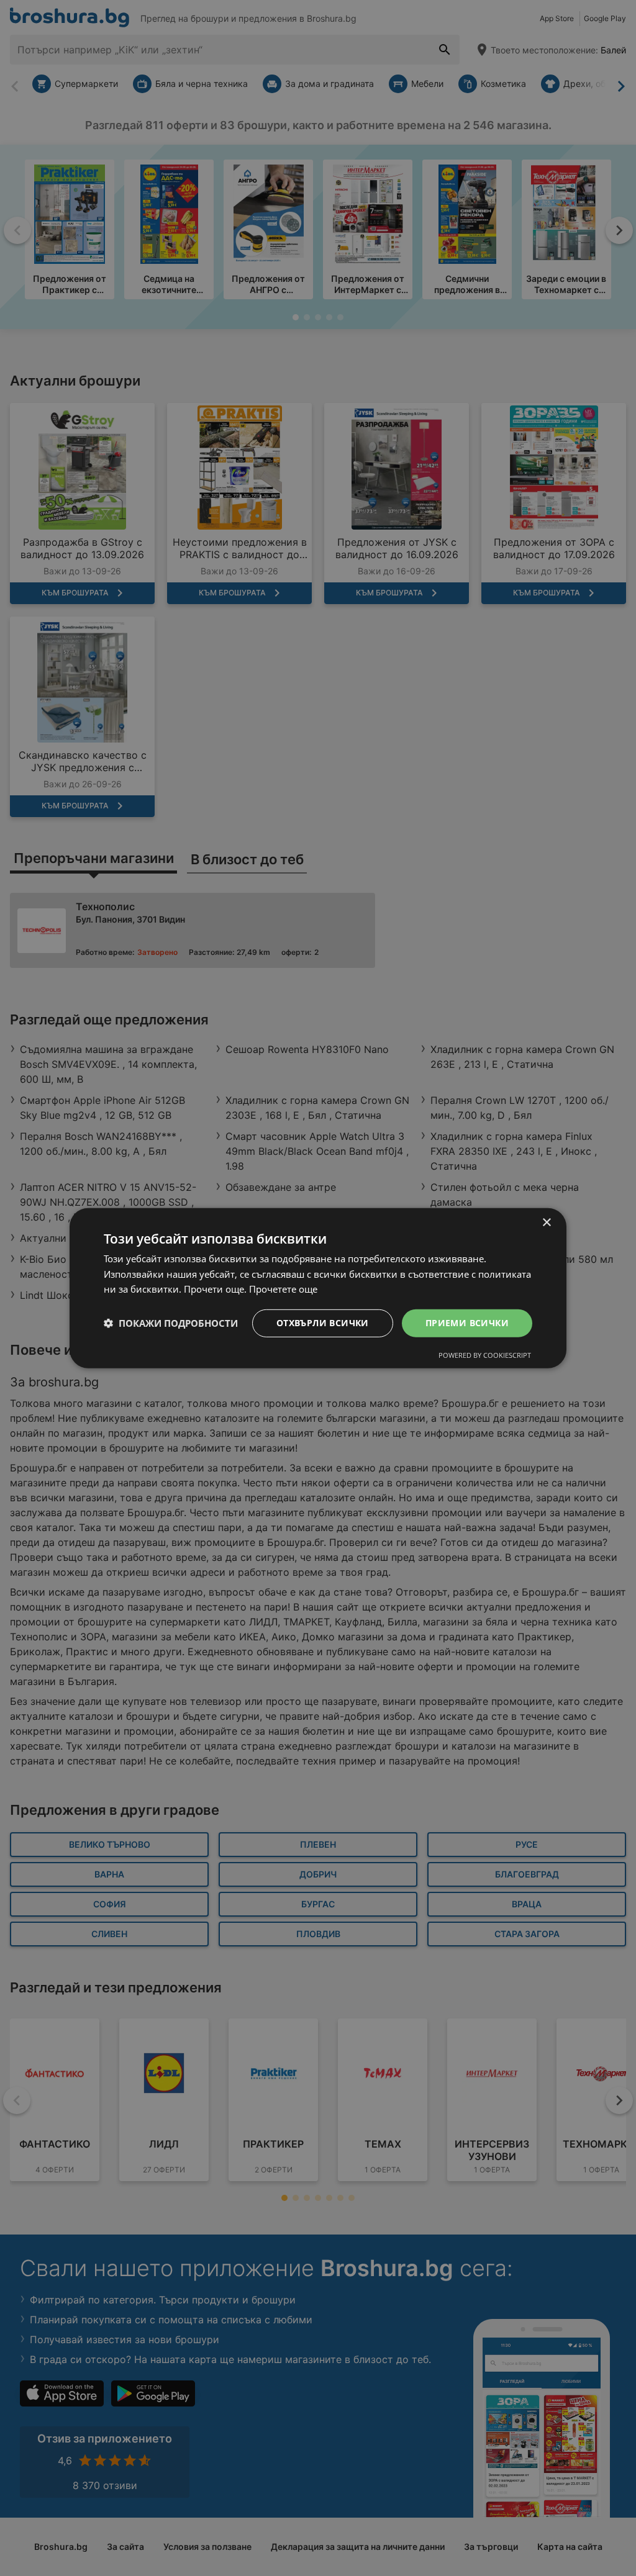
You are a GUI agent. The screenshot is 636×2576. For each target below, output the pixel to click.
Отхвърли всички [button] (323, 1323)
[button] (171, 1323)
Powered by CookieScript (485, 1355)
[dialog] (318, 1288)
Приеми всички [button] (467, 1323)
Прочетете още (283, 1289)
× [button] (546, 1222)
